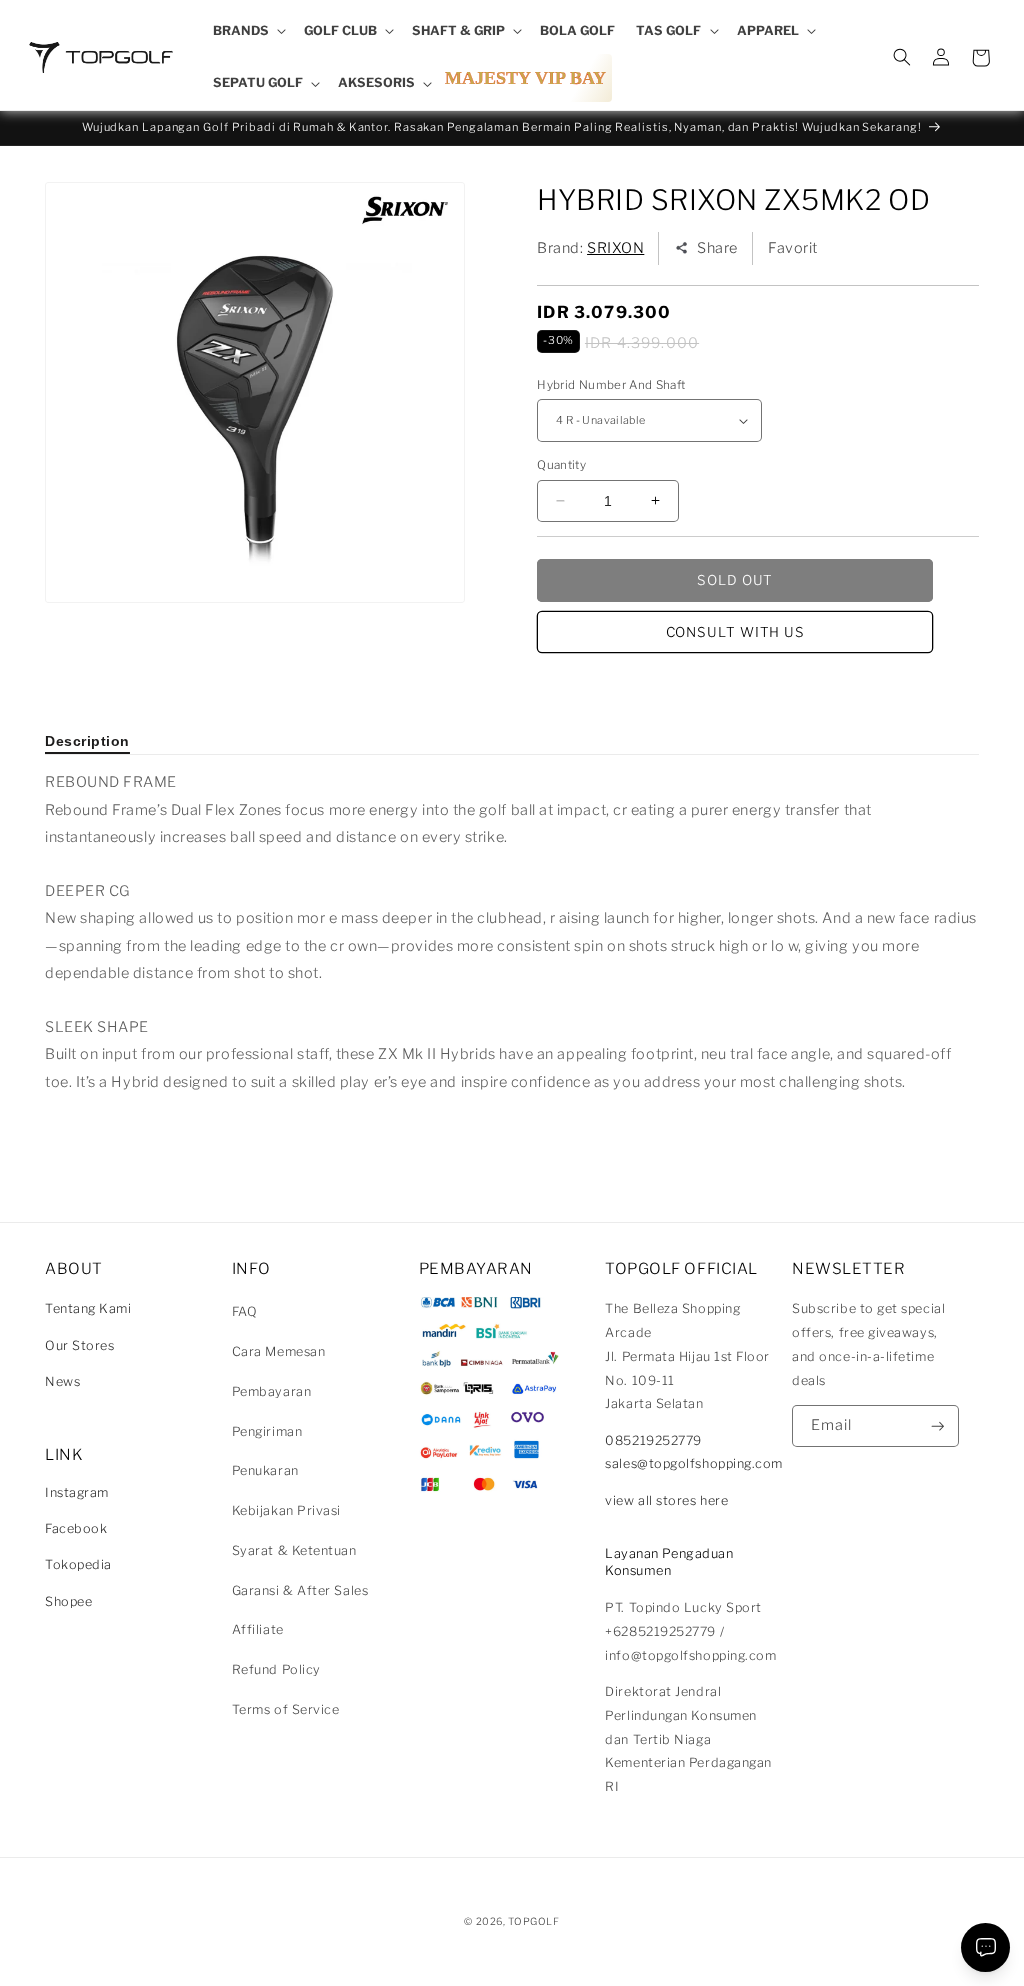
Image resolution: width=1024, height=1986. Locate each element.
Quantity (561, 465)
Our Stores (79, 1345)
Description (87, 741)
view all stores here (666, 1500)
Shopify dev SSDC (536, 1940)
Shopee (68, 1601)
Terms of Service (286, 1709)
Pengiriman (267, 1431)
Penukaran (265, 1470)
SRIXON (615, 248)
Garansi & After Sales (300, 1590)
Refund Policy (276, 1669)
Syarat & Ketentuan (294, 1550)
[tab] (87, 741)
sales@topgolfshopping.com (694, 1463)
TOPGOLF (533, 1921)
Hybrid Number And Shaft (611, 385)
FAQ (245, 1311)
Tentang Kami (88, 1308)
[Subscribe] (938, 1426)
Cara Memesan (278, 1351)
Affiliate (258, 1629)
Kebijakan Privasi (286, 1510)
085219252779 (653, 1440)
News (62, 1381)
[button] (247, 31)
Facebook (76, 1528)
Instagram (77, 1492)
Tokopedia (78, 1564)
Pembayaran (271, 1391)
